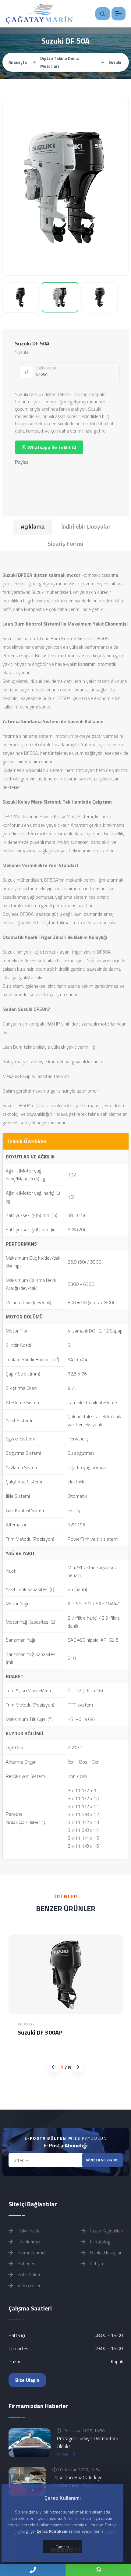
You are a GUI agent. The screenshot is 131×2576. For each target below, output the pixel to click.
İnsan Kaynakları (106, 2231)
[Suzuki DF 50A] (66, 187)
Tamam (62, 2547)
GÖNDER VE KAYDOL (102, 2160)
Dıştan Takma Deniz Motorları (60, 62)
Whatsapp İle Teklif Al (51, 447)
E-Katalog (100, 2242)
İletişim (97, 2264)
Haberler (25, 2264)
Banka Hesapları (106, 2253)
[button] (78, 2067)
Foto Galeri (28, 2275)
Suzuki (115, 62)
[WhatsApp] (98, 2570)
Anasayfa (18, 62)
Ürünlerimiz (28, 2242)
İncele (63, 2454)
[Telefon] (33, 2570)
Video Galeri (29, 2285)
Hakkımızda (28, 2231)
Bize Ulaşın (27, 2380)
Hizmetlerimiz (31, 2253)
